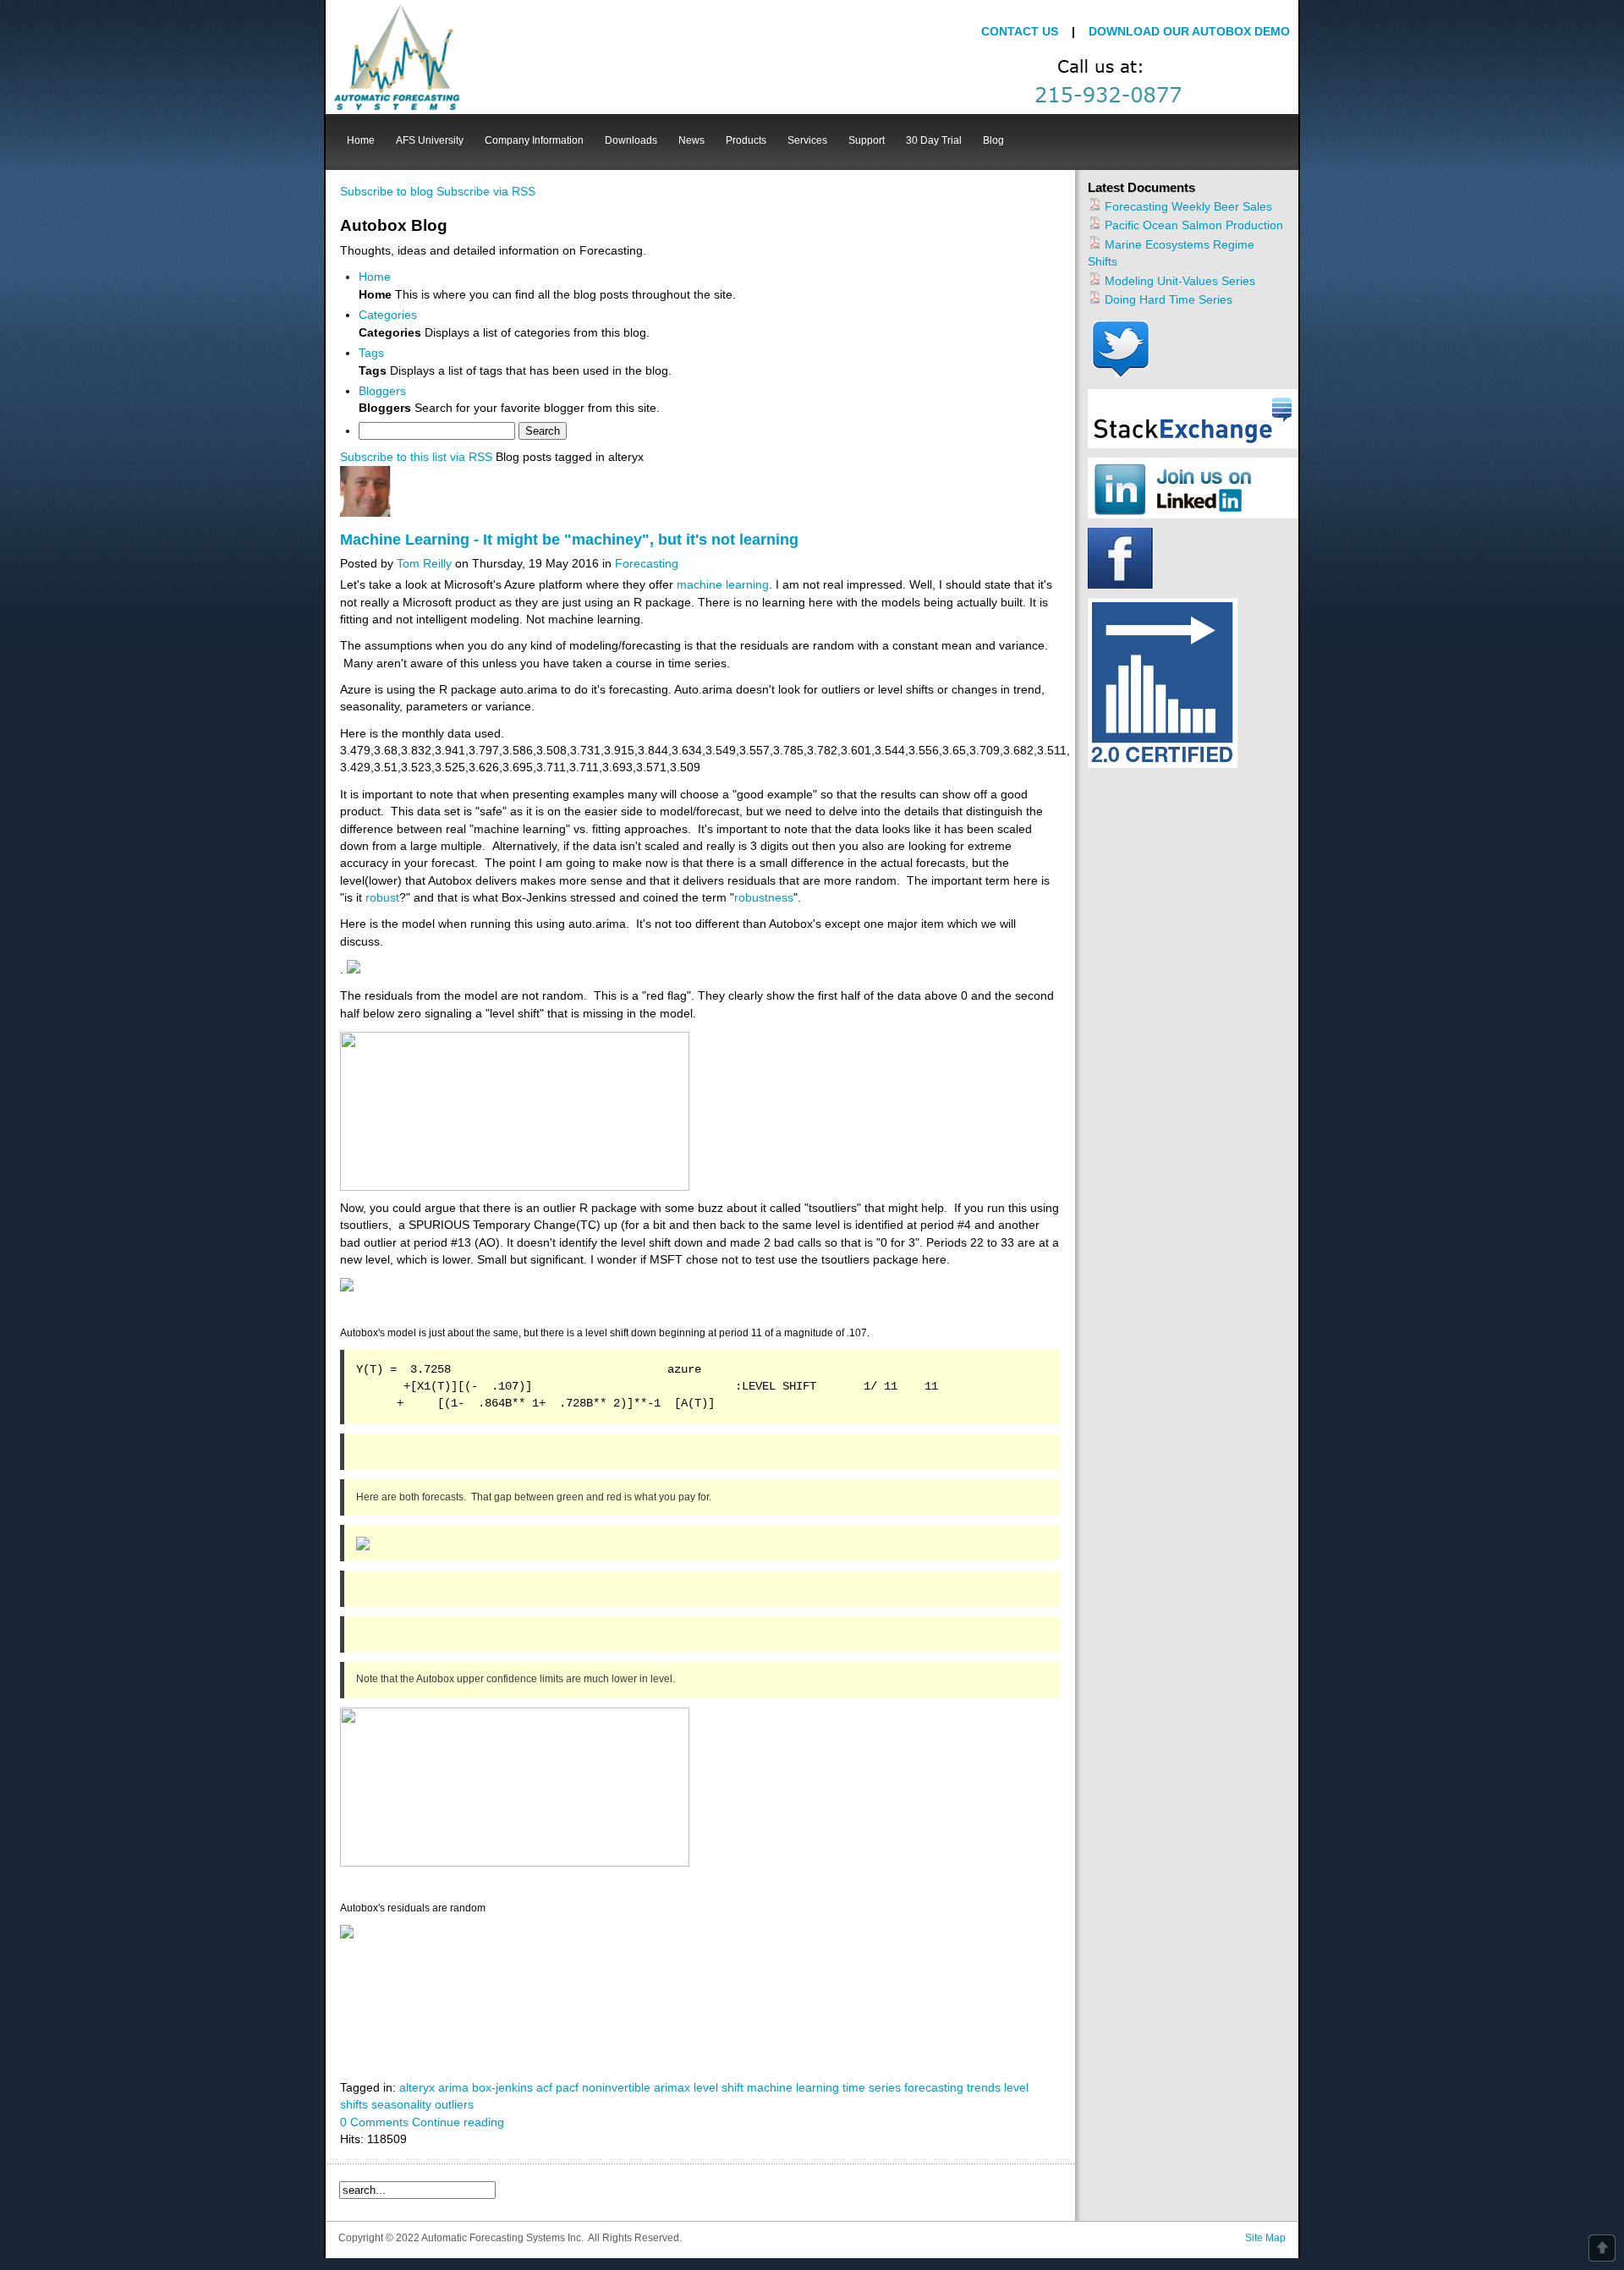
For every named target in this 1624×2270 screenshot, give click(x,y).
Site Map (1265, 2238)
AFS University (430, 140)
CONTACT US (1021, 32)
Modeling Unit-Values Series (1178, 281)
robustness (764, 898)
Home (361, 140)
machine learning (723, 585)
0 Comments (374, 2122)
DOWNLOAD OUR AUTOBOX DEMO (1189, 32)
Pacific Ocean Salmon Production (1192, 225)
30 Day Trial (934, 140)
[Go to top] (1602, 2248)
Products (746, 140)
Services (807, 140)
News (691, 140)
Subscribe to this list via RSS (416, 457)
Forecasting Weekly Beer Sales (1187, 207)
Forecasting (647, 564)
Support (867, 140)
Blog (993, 140)
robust (382, 898)
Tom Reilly (424, 564)
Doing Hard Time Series (1167, 300)
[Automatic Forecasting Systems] (397, 57)
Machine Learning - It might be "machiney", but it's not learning (569, 540)
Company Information (534, 140)
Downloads (631, 140)
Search (543, 431)
